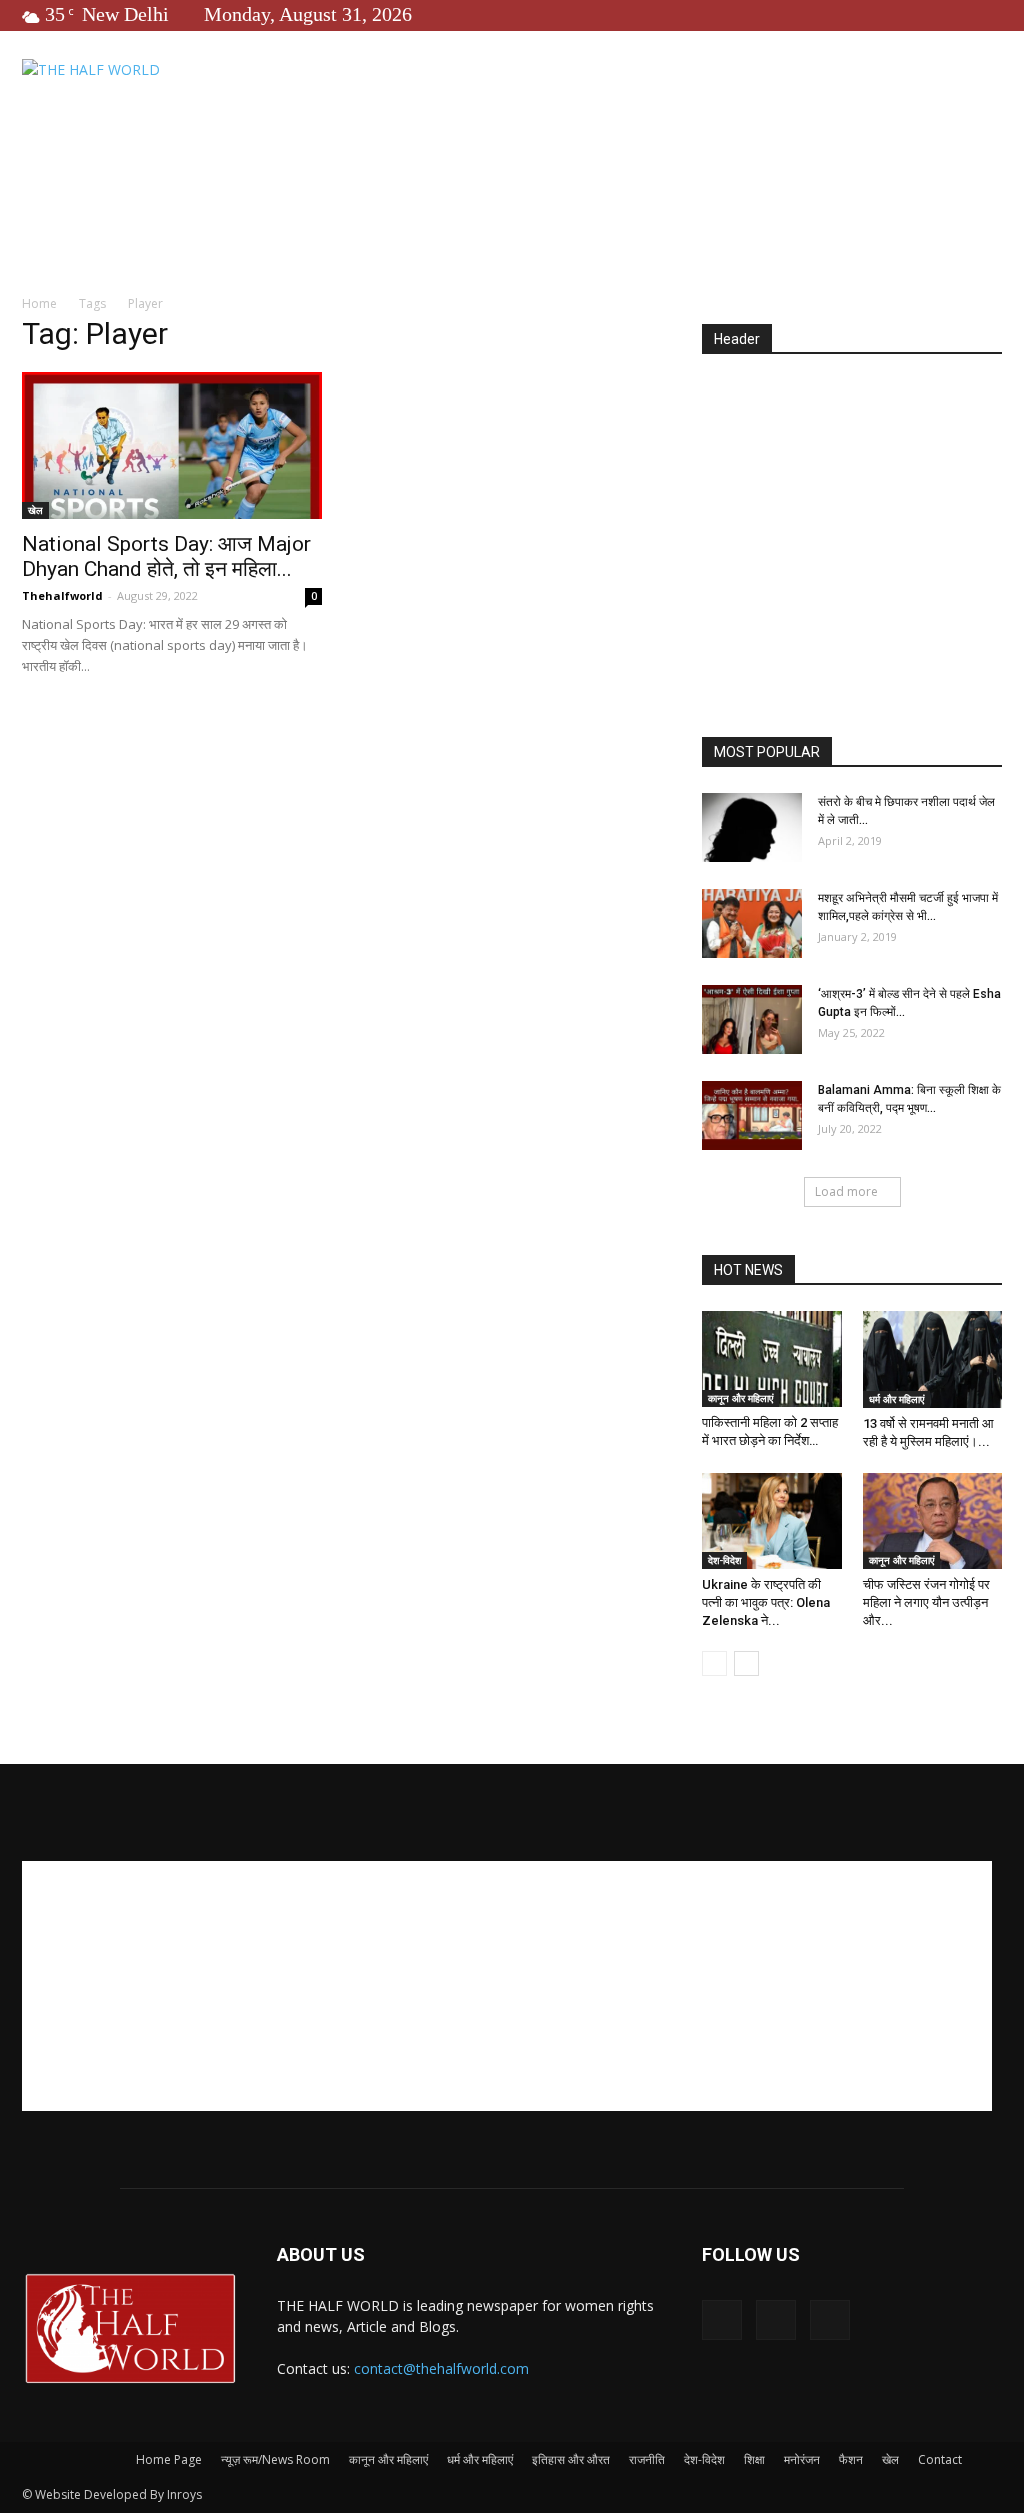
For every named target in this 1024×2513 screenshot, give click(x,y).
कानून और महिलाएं (740, 1398)
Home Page (169, 2459)
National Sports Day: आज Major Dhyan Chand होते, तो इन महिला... (166, 556)
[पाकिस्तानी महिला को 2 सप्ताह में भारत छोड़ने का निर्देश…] (772, 1359)
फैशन (851, 2459)
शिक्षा (754, 2459)
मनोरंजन (802, 2459)
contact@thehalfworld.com (441, 2368)
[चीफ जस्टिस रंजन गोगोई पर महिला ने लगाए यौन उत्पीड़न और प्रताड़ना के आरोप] (933, 1521)
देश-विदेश (724, 1560)
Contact (940, 2459)
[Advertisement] (863, 547)
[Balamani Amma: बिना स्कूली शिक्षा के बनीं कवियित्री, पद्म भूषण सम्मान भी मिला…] (752, 1115)
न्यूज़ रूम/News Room (275, 2459)
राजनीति (647, 2459)
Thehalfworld (62, 595)
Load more (846, 1191)
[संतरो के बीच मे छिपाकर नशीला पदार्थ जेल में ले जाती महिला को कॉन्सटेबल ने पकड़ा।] (752, 827)
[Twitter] (954, 14)
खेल (35, 510)
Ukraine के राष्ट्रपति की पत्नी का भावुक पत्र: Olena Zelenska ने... (766, 1602)
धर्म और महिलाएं (896, 1399)
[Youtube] (987, 14)
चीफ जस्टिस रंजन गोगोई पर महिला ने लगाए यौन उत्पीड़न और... (926, 1602)
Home (39, 303)
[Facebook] (921, 14)
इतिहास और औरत (571, 2459)
